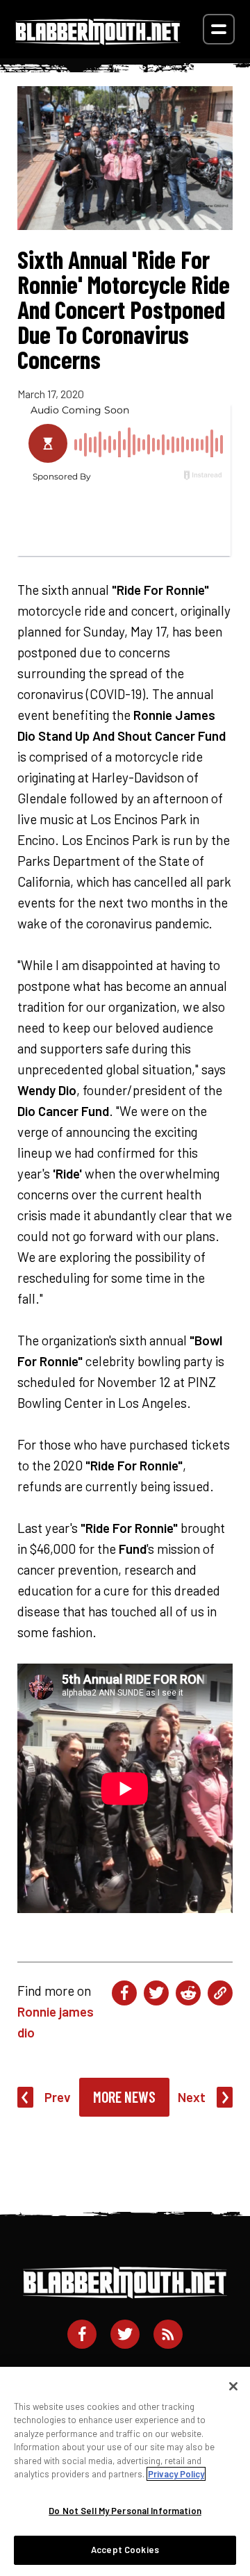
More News (124, 2097)
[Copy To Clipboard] (220, 1993)
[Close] (233, 2386)
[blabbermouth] (98, 40)
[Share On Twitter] (156, 1993)
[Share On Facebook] (124, 1993)
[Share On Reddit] (188, 1993)
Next (192, 2097)
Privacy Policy (176, 2474)
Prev (58, 2097)
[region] (125, 2471)
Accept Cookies (125, 2550)
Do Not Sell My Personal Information (125, 2511)
